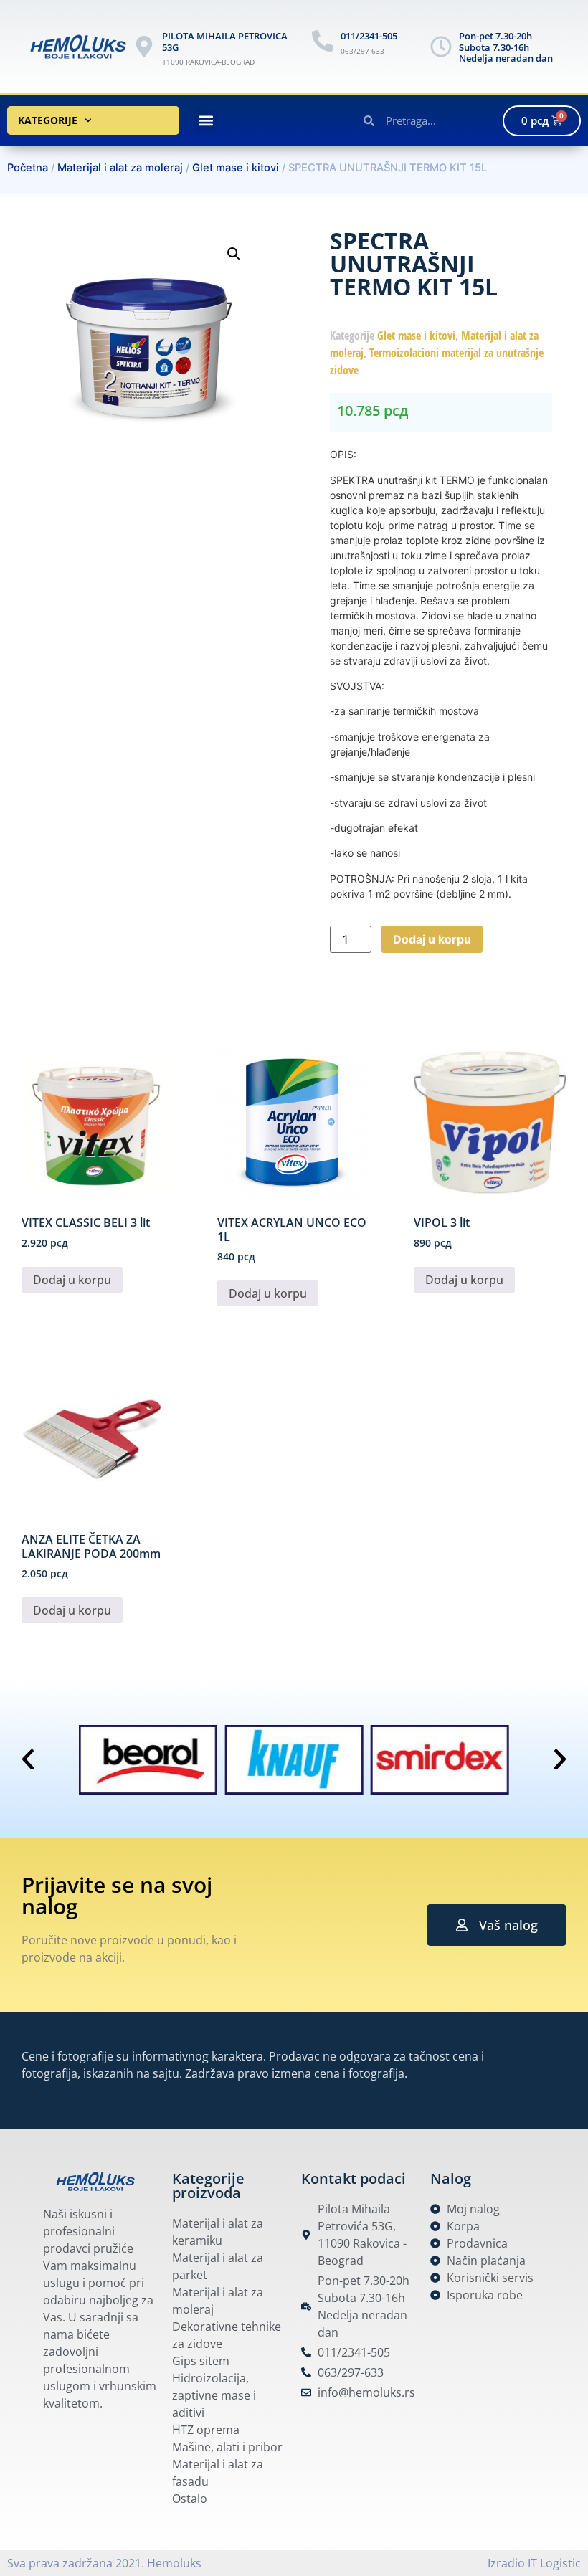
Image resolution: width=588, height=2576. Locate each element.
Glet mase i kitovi (236, 168)
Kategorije (48, 120)
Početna (28, 168)
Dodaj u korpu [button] (72, 1280)
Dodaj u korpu (432, 939)
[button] (205, 121)
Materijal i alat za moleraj (120, 168)
